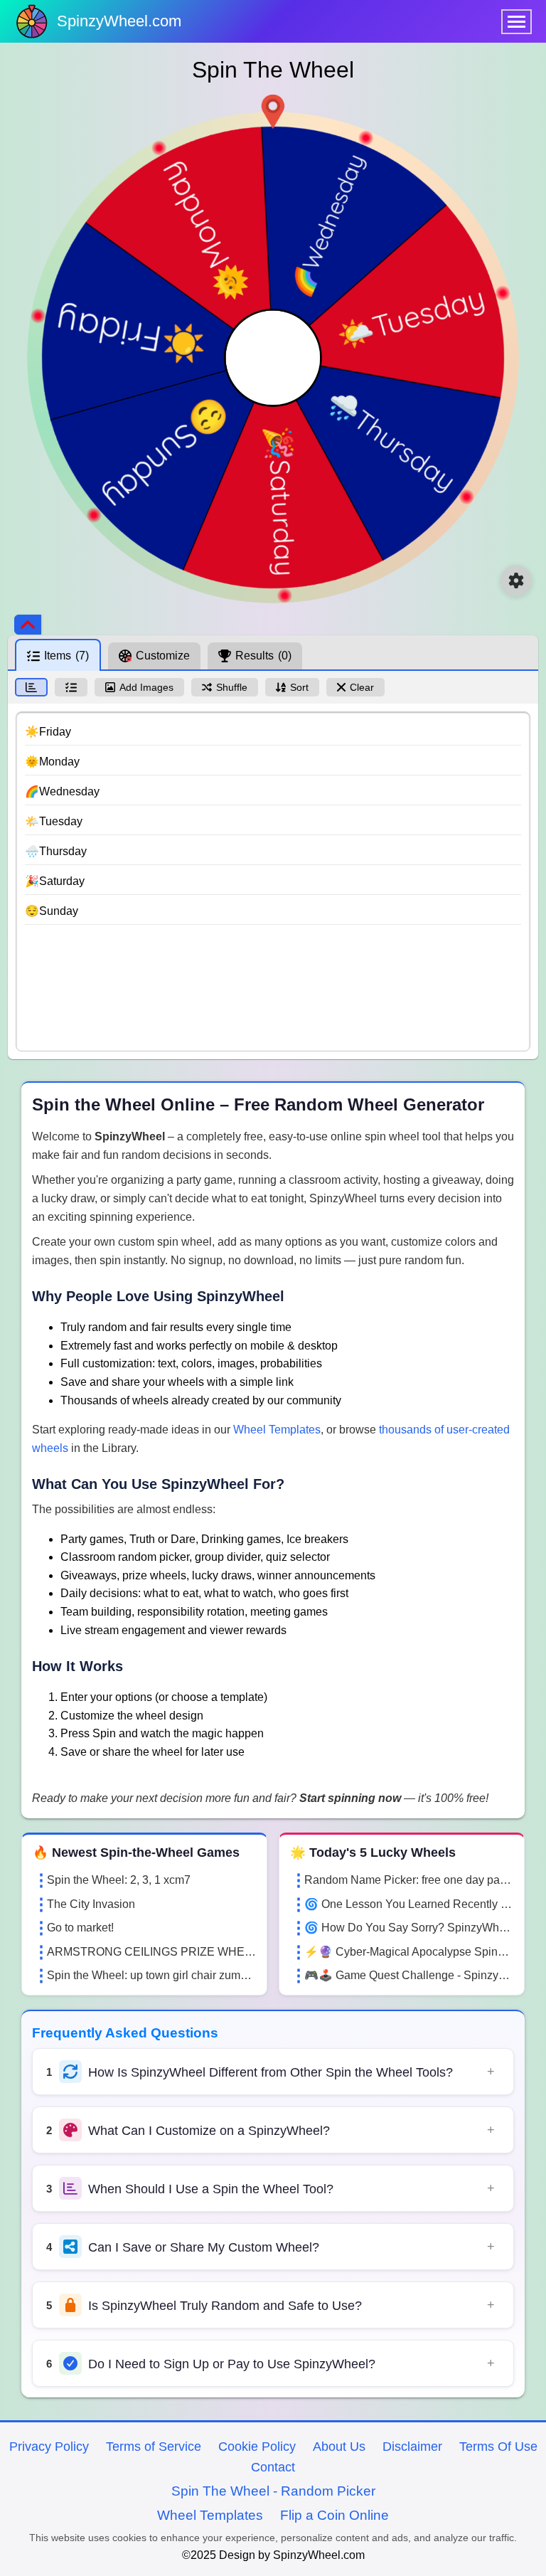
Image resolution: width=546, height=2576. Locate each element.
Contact (273, 2467)
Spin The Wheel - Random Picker (273, 2491)
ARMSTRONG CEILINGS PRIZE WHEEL (151, 1952)
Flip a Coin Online (334, 2515)
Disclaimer (412, 2447)
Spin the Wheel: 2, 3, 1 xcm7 (119, 1880)
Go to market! (80, 1928)
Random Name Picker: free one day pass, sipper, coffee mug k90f (409, 1880)
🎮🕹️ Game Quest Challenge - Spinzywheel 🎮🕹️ (409, 1975)
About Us (339, 2447)
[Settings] (516, 581)
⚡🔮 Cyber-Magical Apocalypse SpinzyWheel (409, 1952)
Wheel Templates (277, 1430)
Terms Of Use (498, 2447)
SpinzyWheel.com (119, 21)
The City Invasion (91, 1904)
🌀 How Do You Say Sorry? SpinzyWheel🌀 (409, 1928)
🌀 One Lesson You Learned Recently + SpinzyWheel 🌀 (409, 1904)
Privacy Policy (49, 2447)
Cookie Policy (257, 2447)
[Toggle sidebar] (28, 625)
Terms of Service (154, 2447)
